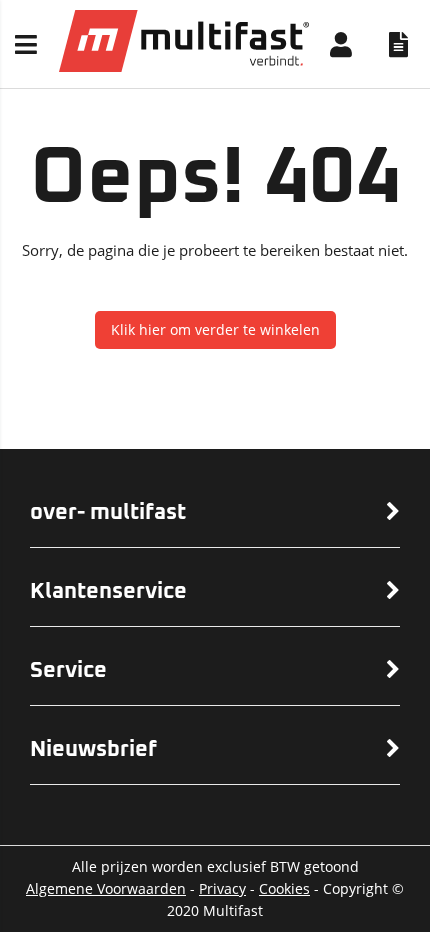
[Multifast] (184, 66)
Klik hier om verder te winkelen (215, 329)
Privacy (222, 888)
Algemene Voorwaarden (106, 888)
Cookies (284, 888)
